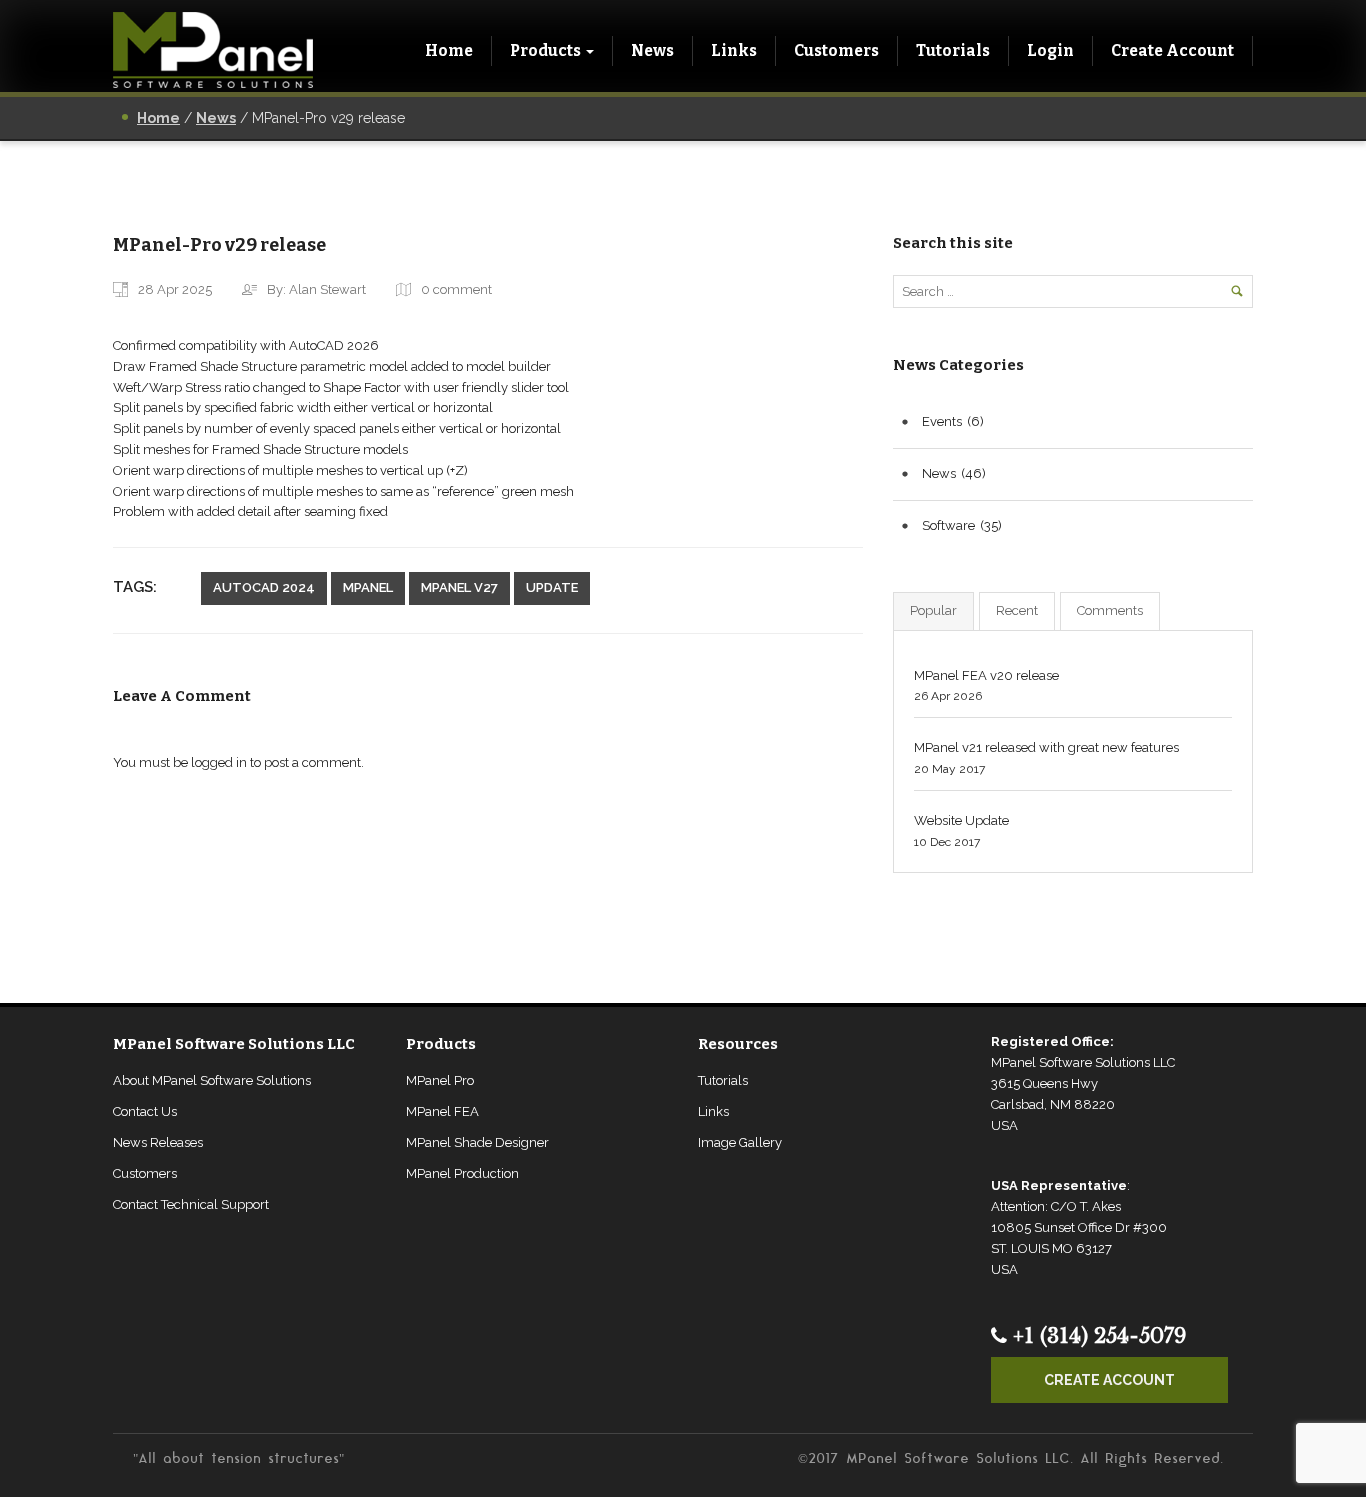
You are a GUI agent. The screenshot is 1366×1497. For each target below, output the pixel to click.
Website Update (961, 820)
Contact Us (145, 1111)
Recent (1017, 610)
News (652, 50)
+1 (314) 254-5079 (1096, 1336)
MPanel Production (462, 1173)
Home (449, 50)
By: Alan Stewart (316, 289)
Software (948, 525)
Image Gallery (740, 1142)
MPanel (368, 587)
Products (545, 50)
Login (1050, 50)
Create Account (1172, 50)
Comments (1110, 610)
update (552, 587)
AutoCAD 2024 (264, 587)
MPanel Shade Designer (477, 1142)
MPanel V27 (459, 587)
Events (942, 421)
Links (734, 50)
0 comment (456, 289)
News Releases (158, 1142)
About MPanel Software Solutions (212, 1080)
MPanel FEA (442, 1111)
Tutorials (953, 50)
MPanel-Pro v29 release (219, 245)
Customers (836, 50)
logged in (219, 762)
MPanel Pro (440, 1080)
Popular (933, 610)
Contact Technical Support (191, 1204)
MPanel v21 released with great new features (1046, 747)
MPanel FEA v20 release (986, 675)
